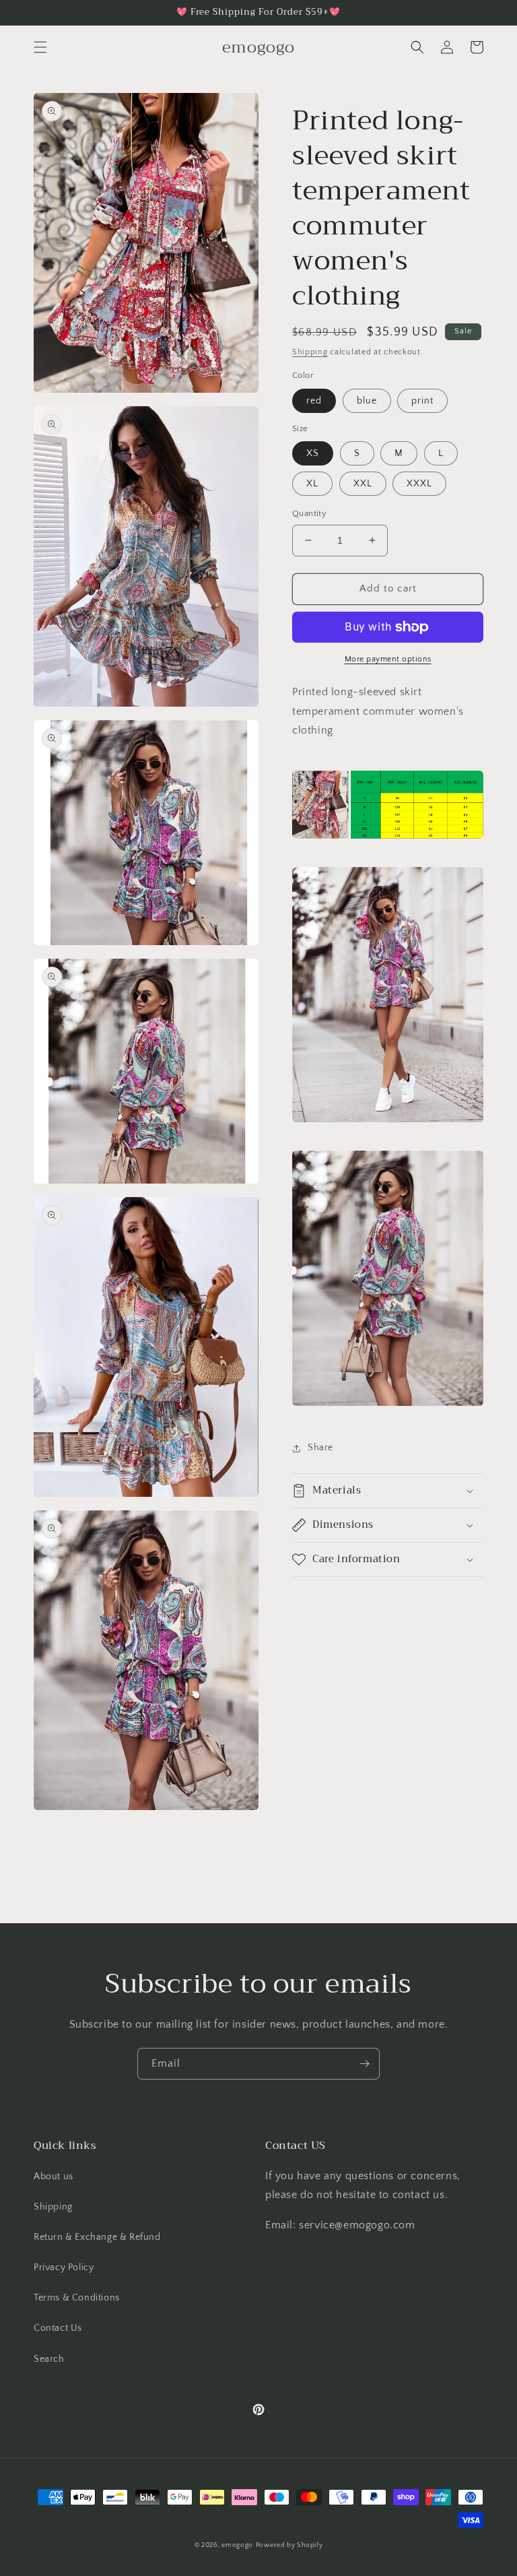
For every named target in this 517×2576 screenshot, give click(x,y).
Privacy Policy (64, 2267)
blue (367, 401)
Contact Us (58, 2328)
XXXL (419, 484)
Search (49, 2359)
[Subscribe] (364, 2064)
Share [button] (320, 1448)
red (314, 401)
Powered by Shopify (289, 2545)
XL (312, 484)
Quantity (309, 513)
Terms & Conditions (77, 2298)
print (422, 401)
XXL (363, 484)
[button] (40, 47)
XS (313, 453)
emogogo (237, 2545)
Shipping (310, 352)
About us (54, 2177)
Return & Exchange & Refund (97, 2237)
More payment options (388, 659)
